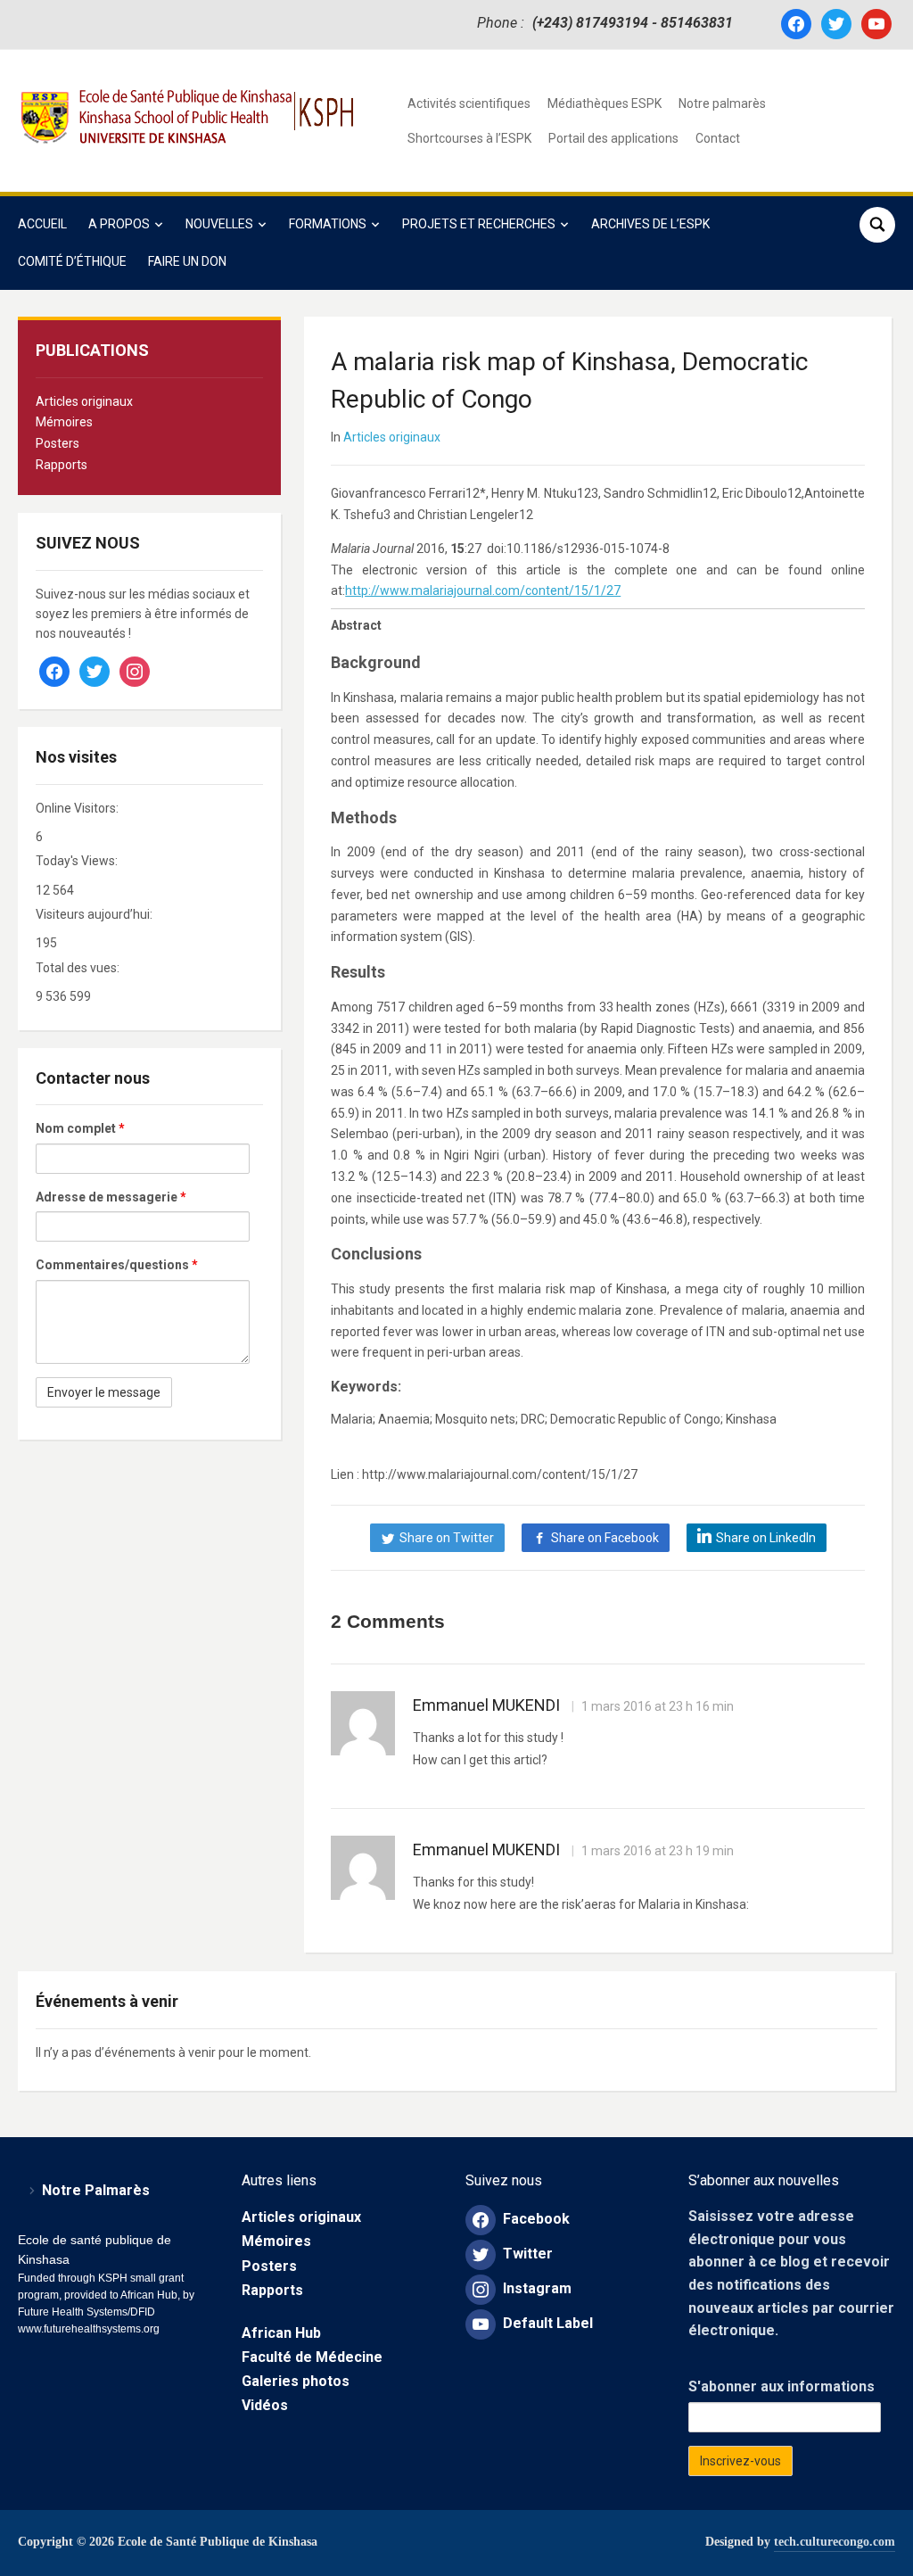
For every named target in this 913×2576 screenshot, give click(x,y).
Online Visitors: (78, 808)
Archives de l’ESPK (650, 224)
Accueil (42, 224)
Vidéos (265, 2405)
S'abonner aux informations (781, 2386)
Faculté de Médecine (312, 2357)
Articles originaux (84, 401)
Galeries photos (296, 2381)
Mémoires (64, 422)
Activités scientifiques (469, 103)
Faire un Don (187, 261)
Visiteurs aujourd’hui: (95, 914)
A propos (119, 224)
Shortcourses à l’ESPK (469, 138)
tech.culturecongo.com (835, 2542)
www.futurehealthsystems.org (89, 2329)
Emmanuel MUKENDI (486, 1705)
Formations (328, 224)
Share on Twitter (447, 1538)
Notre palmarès (722, 103)
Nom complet (80, 1128)
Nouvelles (219, 224)
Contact (718, 138)
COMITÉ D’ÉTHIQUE (72, 261)
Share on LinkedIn (766, 1538)
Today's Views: (78, 861)
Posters (58, 443)
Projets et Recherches (479, 224)
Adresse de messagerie (111, 1197)
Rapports (62, 465)
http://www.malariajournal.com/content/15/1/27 (483, 590)
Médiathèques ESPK (605, 103)
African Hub (281, 2333)
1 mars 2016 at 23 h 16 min (656, 1706)
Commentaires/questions (117, 1265)
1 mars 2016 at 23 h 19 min (656, 1851)
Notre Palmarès (96, 2190)
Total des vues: (79, 968)
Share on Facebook (605, 1538)
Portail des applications (613, 138)
